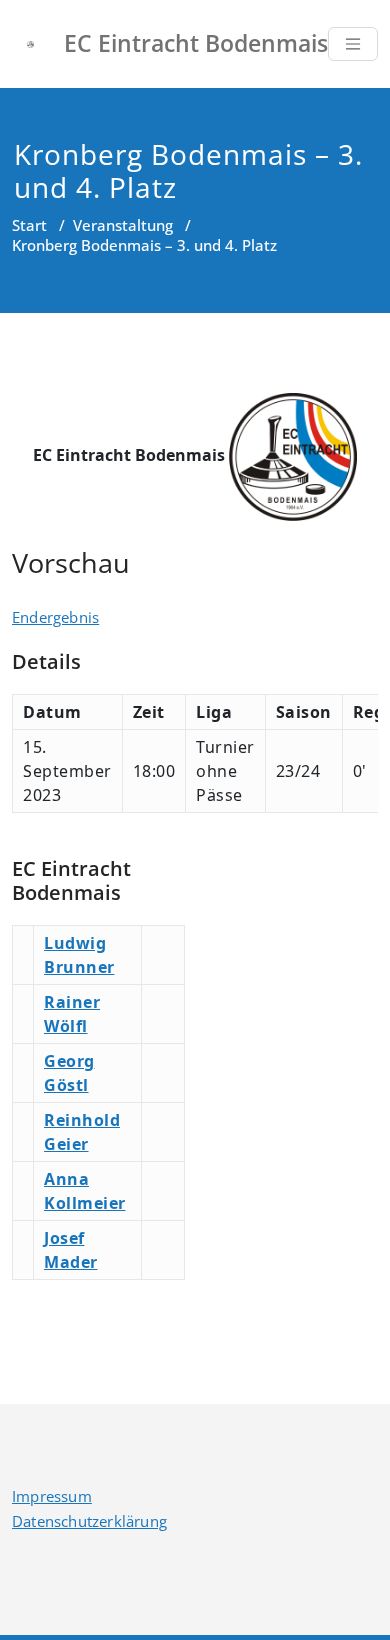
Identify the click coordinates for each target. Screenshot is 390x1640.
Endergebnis (55, 617)
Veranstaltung (123, 225)
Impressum (52, 1496)
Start (29, 225)
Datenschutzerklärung (89, 1521)
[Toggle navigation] (353, 44)
